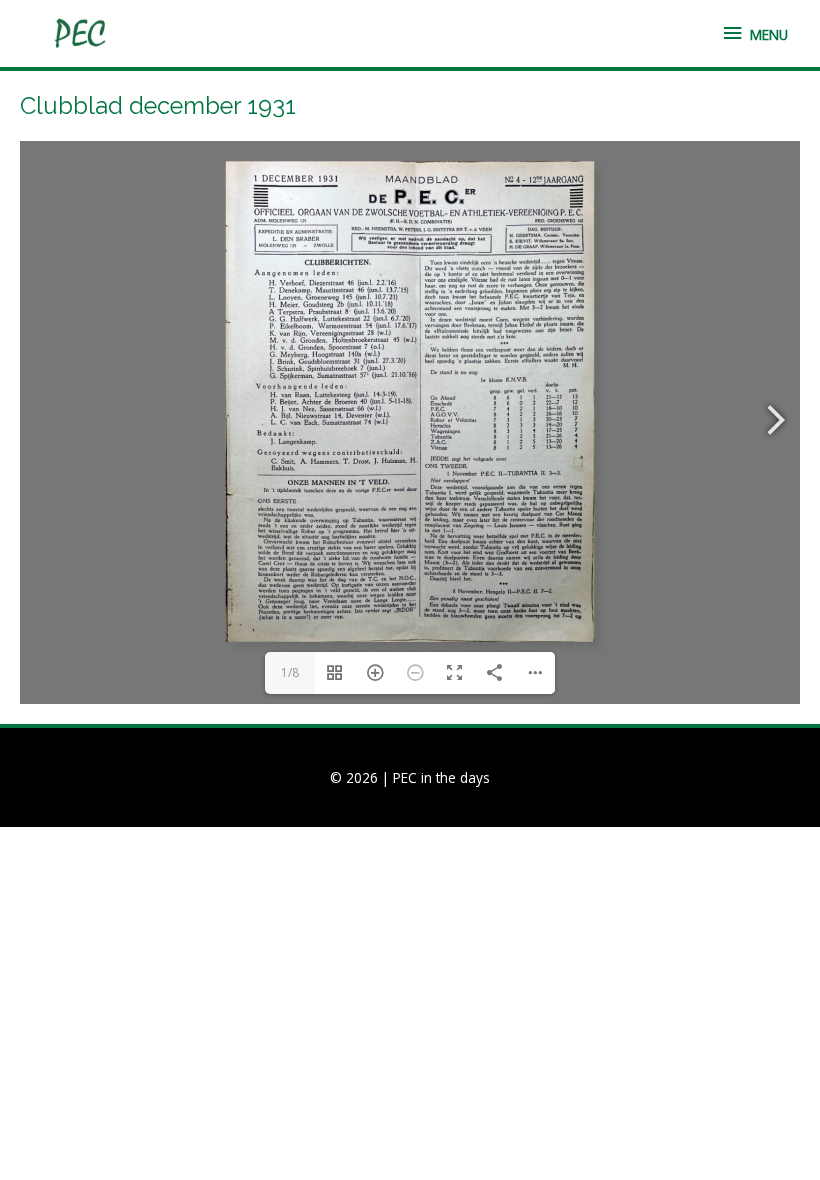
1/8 (290, 672)
